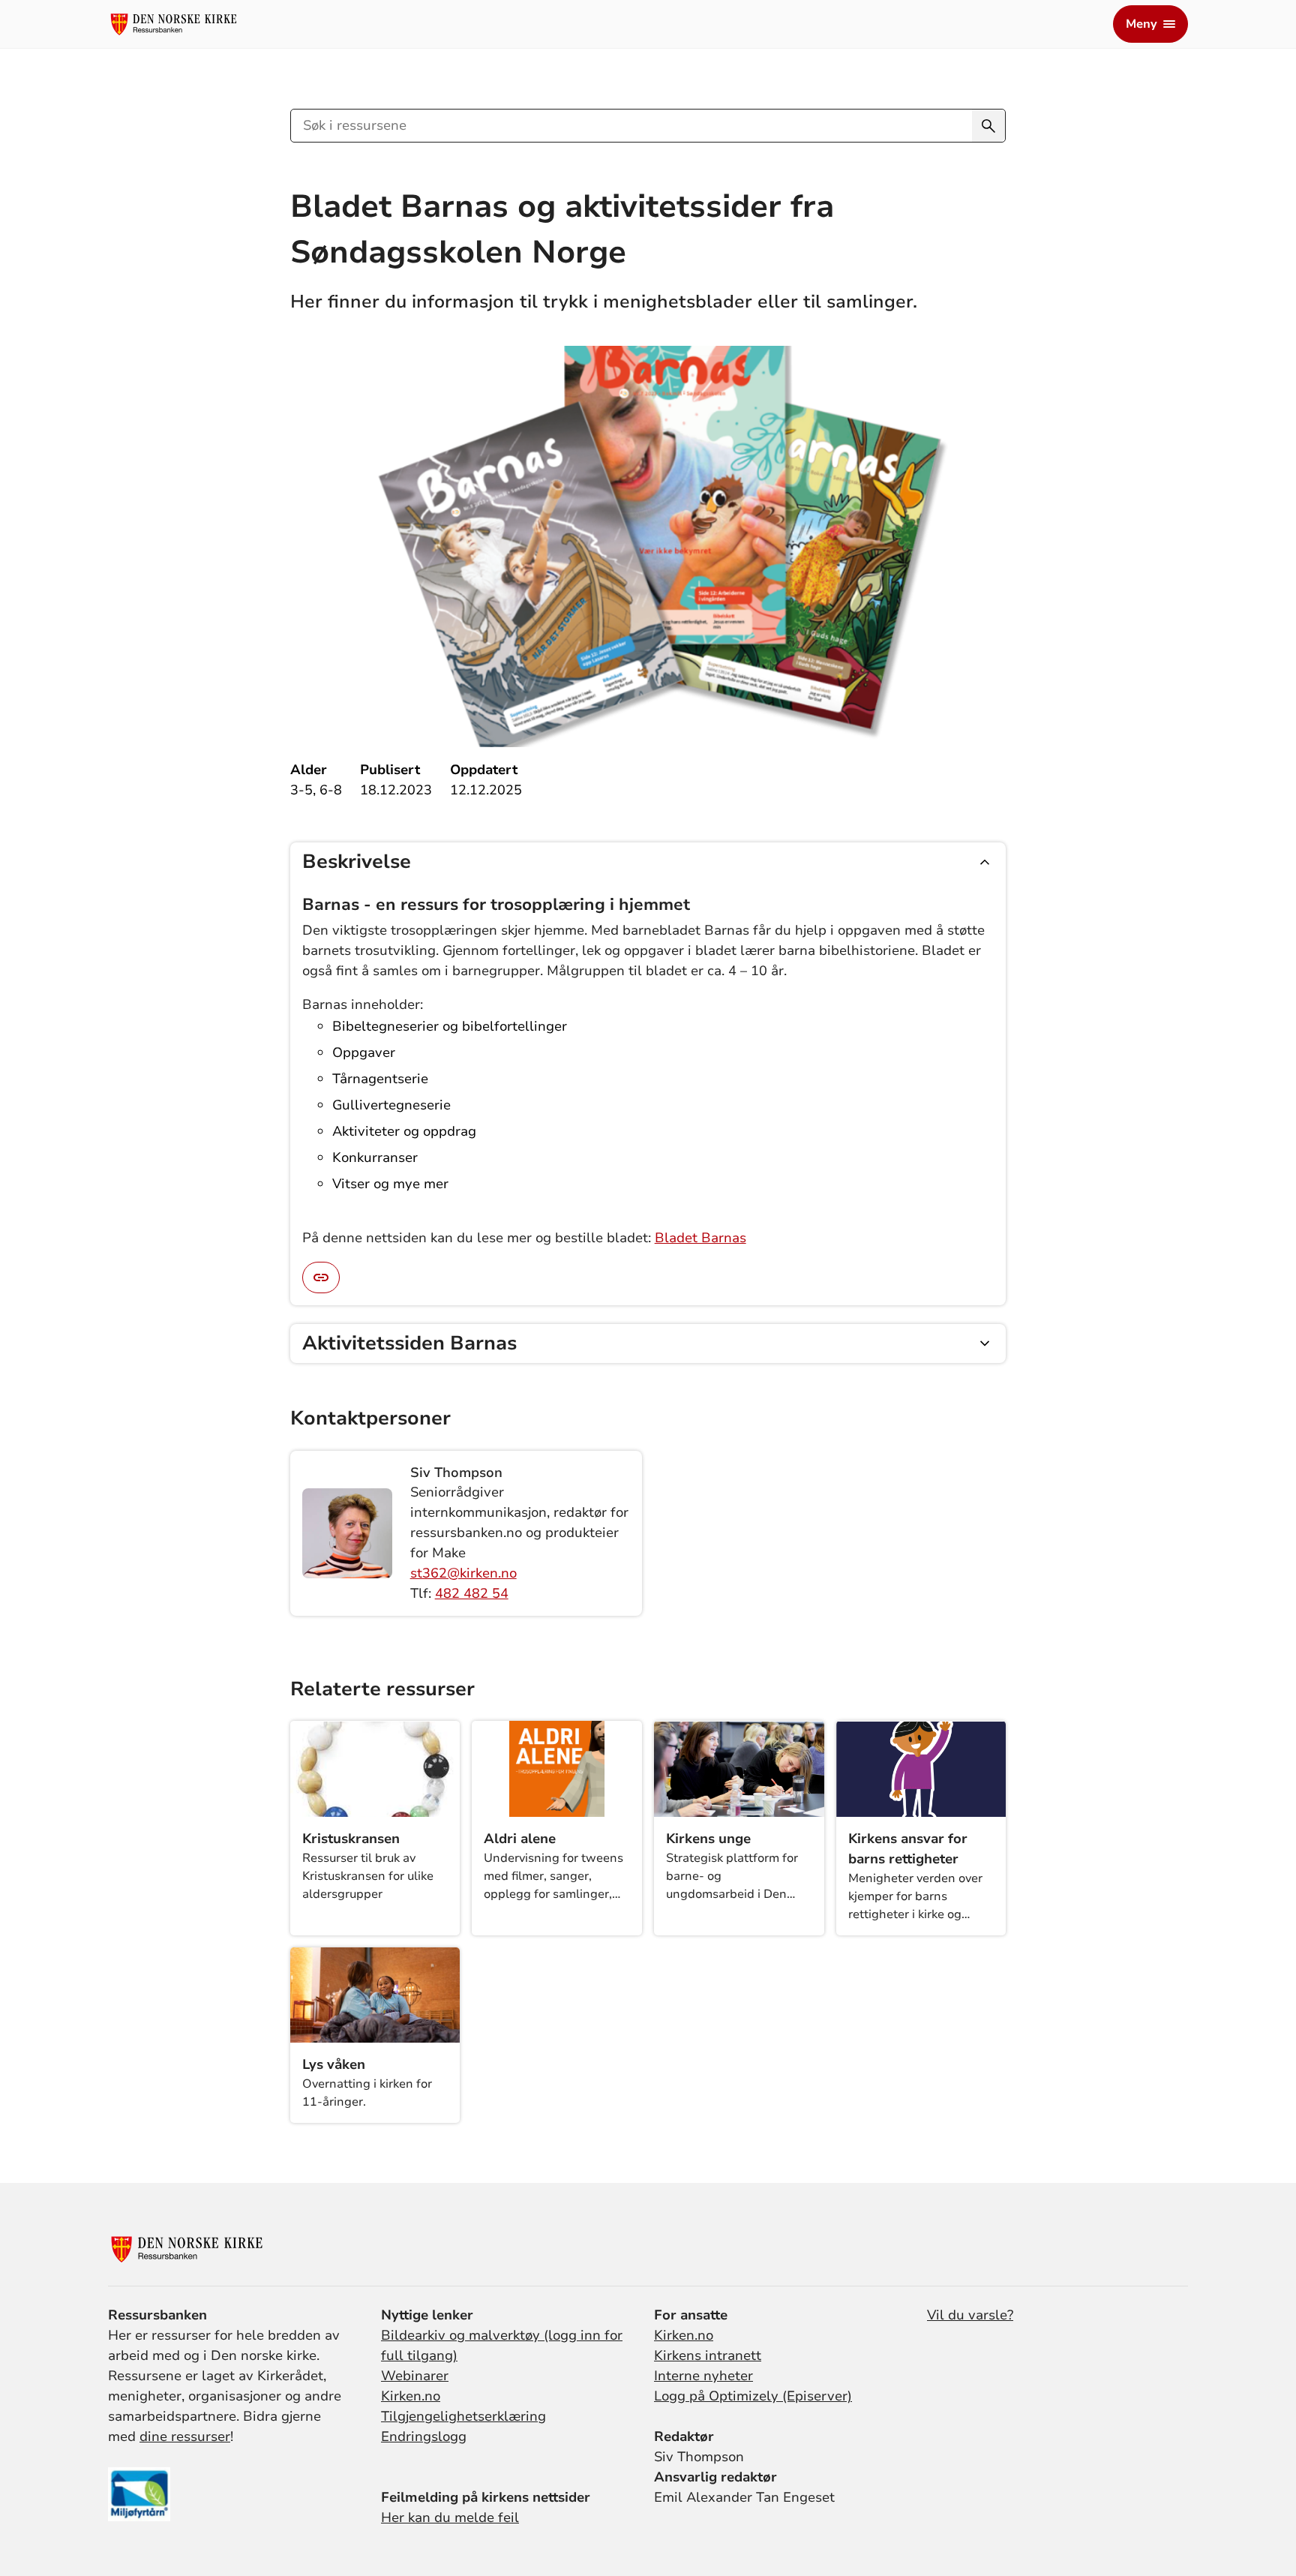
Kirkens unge (708, 1839)
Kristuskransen (351, 1839)
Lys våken (334, 2064)
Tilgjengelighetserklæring (463, 2416)
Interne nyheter (703, 2376)
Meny (1141, 24)
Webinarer (415, 2376)
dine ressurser (185, 2436)
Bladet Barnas (700, 1238)
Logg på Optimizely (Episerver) (753, 2396)
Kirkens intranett (708, 2355)
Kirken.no (411, 2396)
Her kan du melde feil (450, 2517)
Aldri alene (520, 1839)
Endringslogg (424, 2436)
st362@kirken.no (463, 1573)
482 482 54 (472, 1593)
